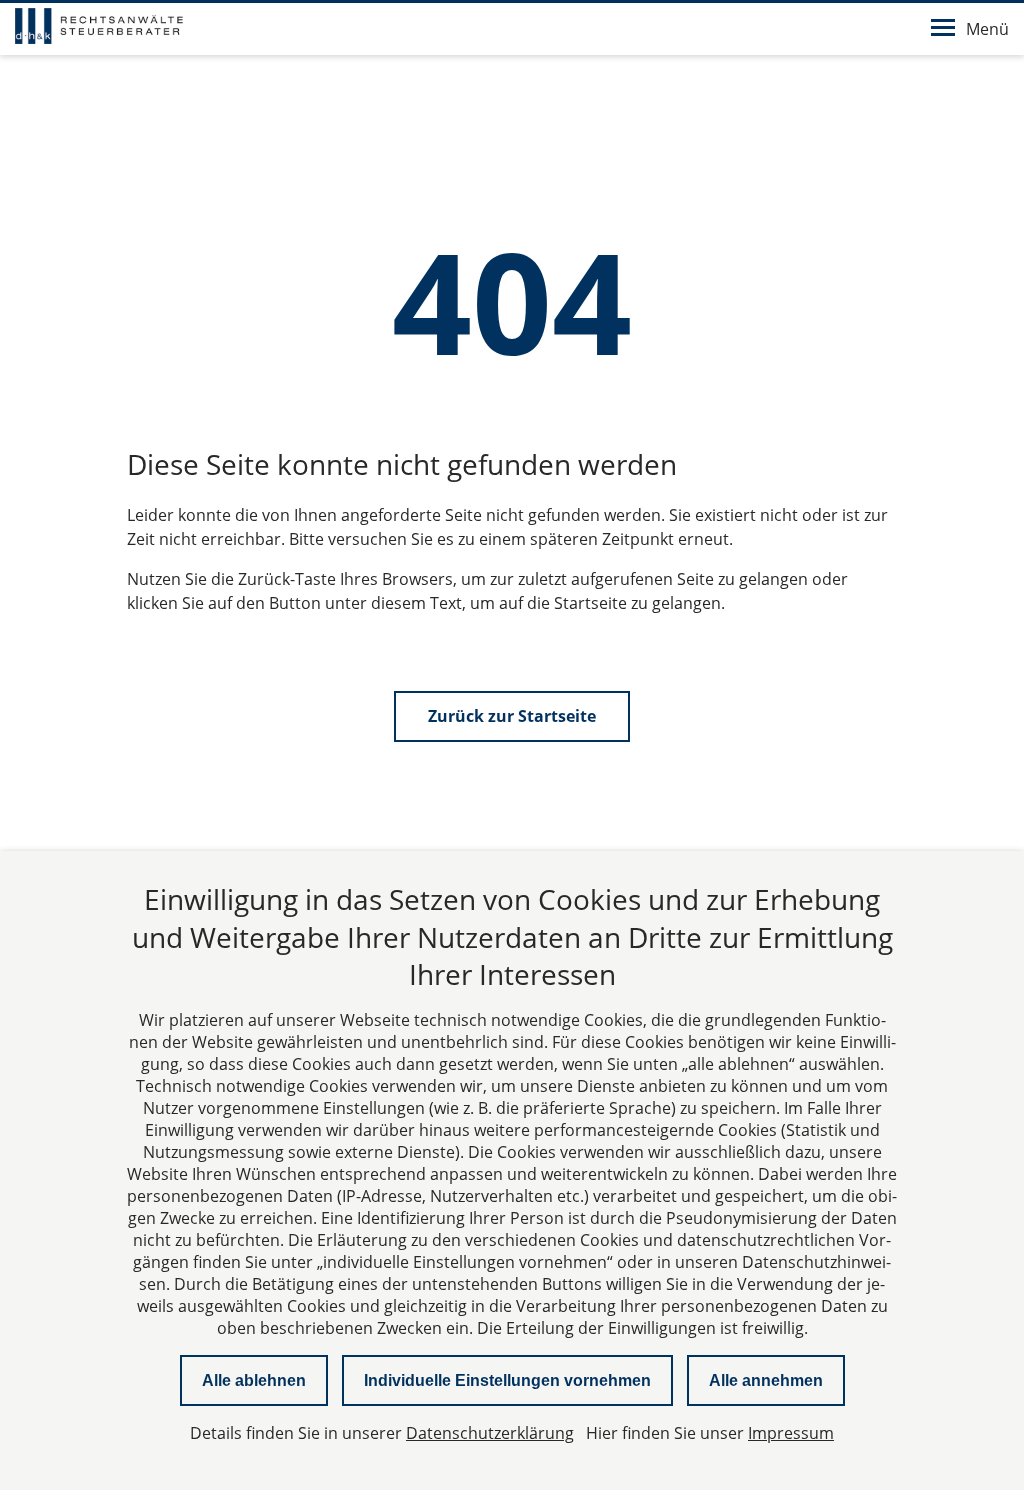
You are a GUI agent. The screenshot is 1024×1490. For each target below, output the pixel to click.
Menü (987, 29)
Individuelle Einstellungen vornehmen (507, 1380)
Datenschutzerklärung (490, 1433)
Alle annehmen (766, 1380)
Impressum (791, 1433)
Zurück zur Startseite (512, 716)
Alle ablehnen (254, 1380)
